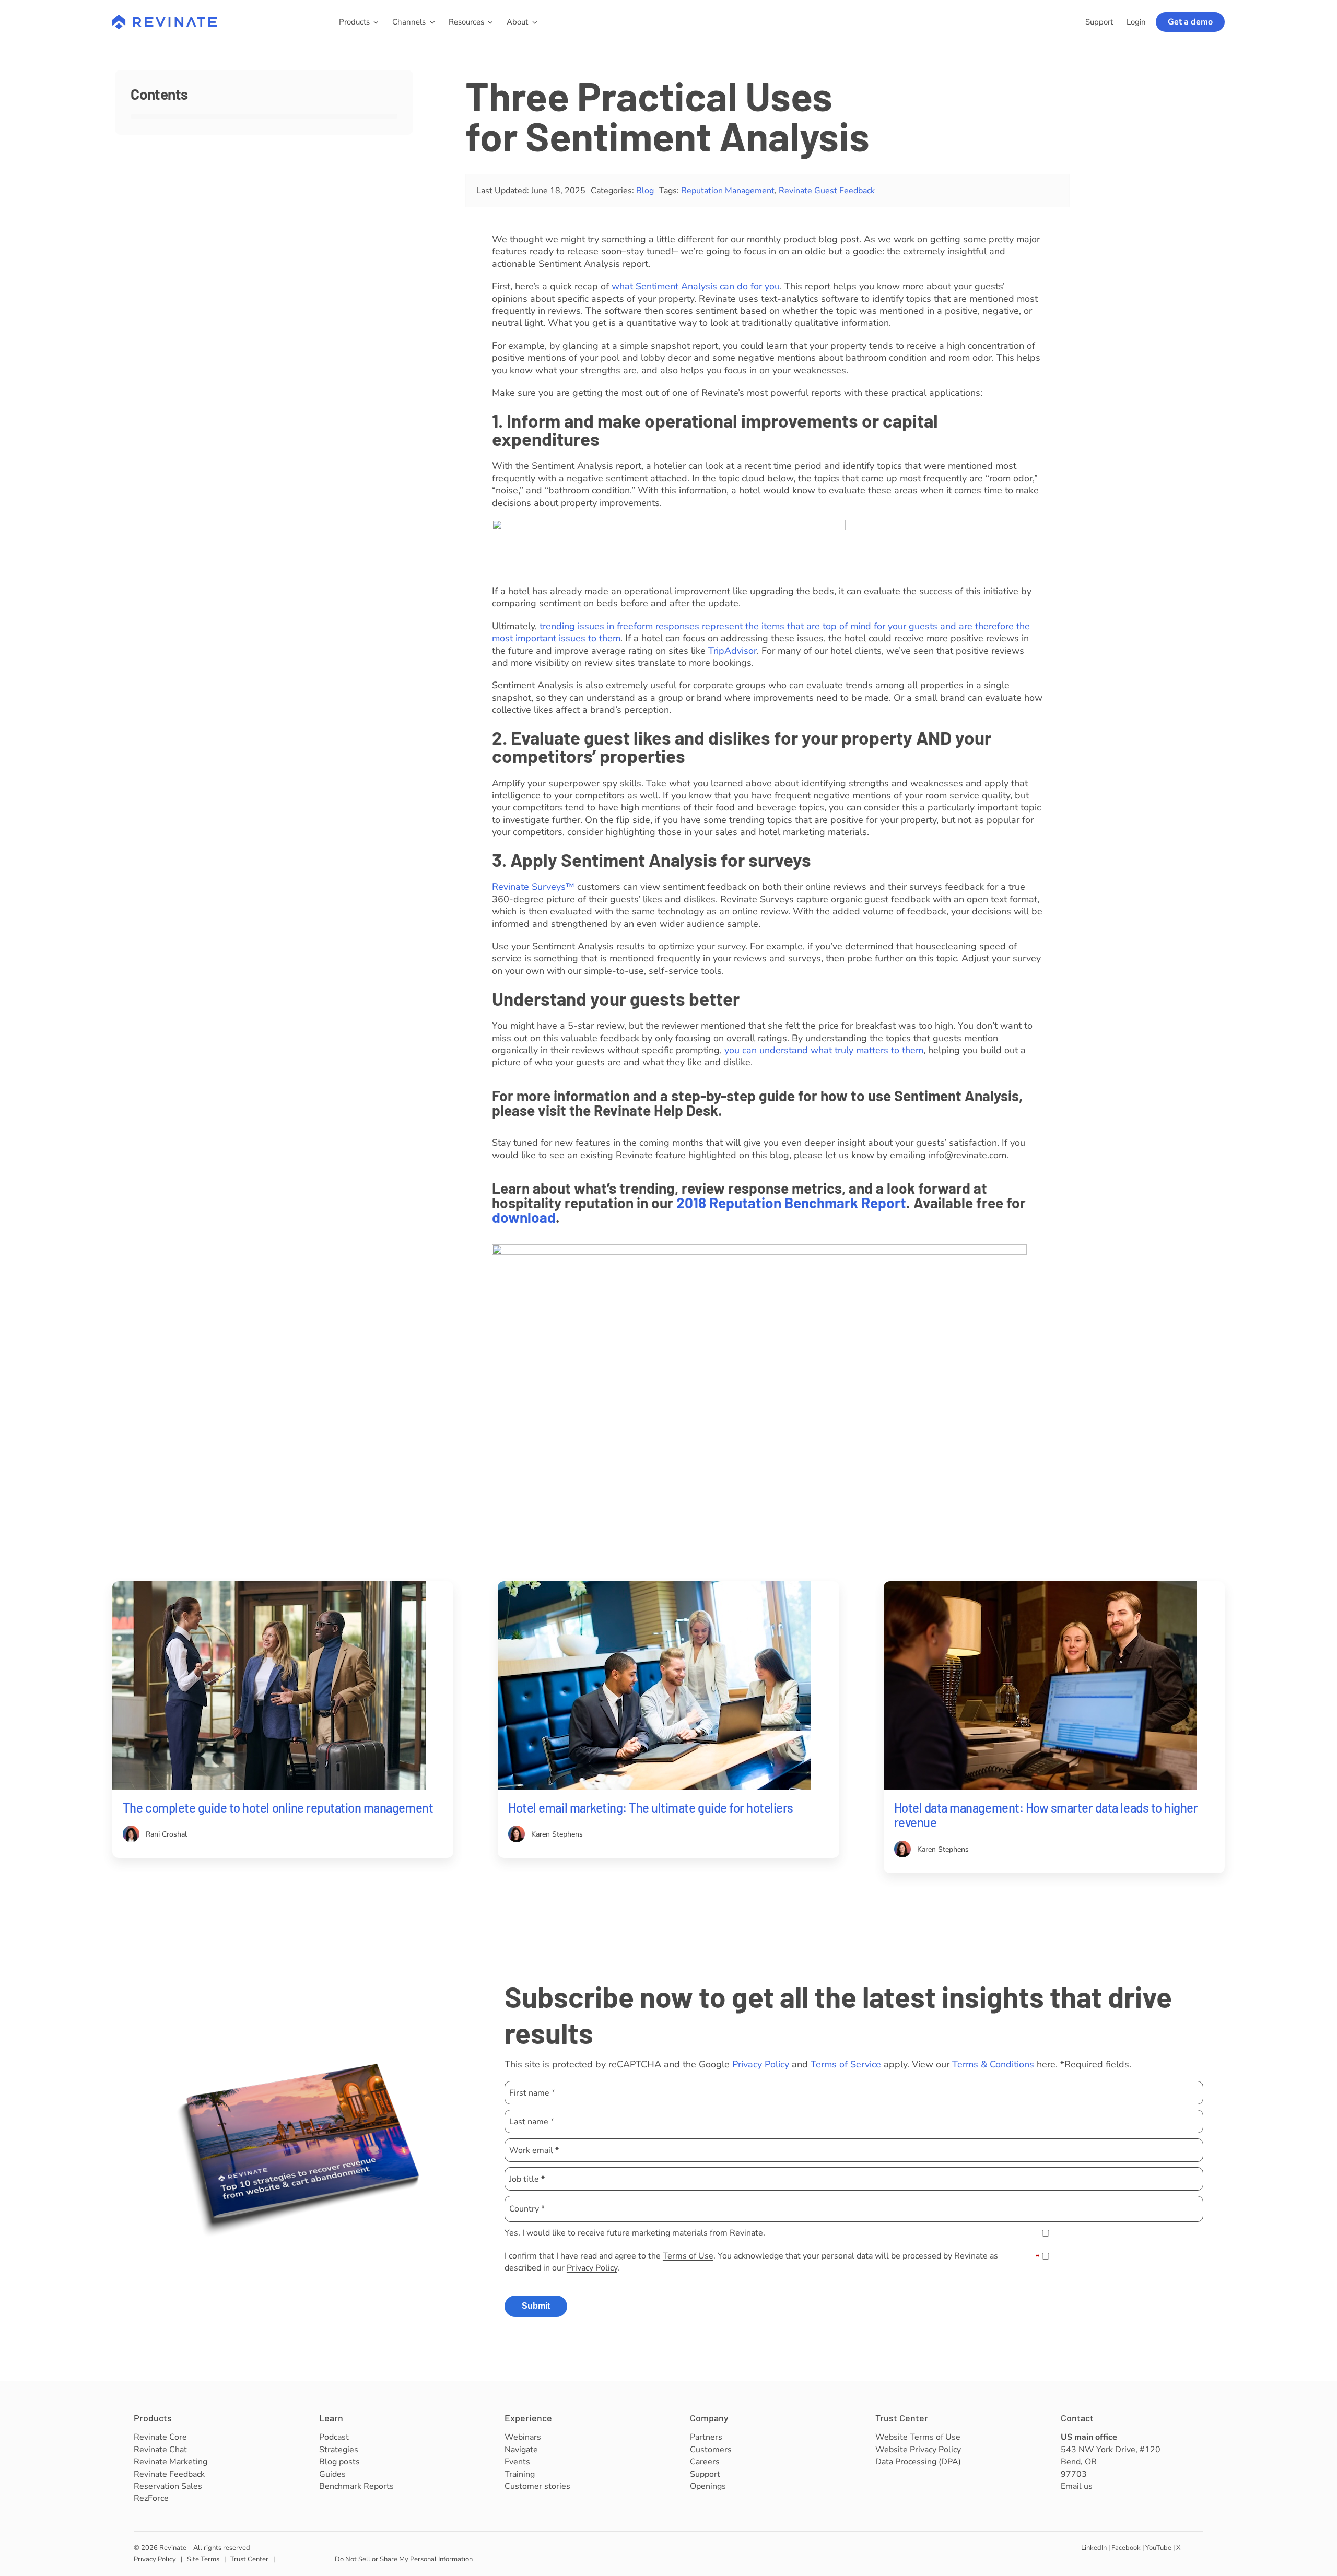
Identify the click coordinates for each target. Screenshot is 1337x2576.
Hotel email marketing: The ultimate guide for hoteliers (651, 1808)
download (524, 1217)
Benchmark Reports (356, 2486)
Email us (1077, 2486)
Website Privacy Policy (918, 2450)
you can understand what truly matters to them (824, 1050)
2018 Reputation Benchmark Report (791, 1203)
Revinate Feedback (169, 2474)
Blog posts (339, 2462)
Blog (645, 191)
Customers (711, 2450)
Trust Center (902, 2418)
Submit (536, 2306)
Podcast (334, 2437)
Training (520, 2474)
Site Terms (203, 2559)
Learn (331, 2418)
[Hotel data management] (1040, 1586)
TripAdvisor (732, 651)
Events (517, 2462)
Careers (705, 2462)
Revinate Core (160, 2437)
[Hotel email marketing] (654, 1586)
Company (709, 2418)
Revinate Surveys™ (533, 887)
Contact (1077, 2418)
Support (705, 2474)
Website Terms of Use (918, 2437)
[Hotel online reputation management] (269, 1586)
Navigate (521, 2450)
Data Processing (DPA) (918, 2462)
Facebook (1126, 2548)
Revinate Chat (160, 2450)
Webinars (523, 2437)
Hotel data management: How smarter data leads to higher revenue (1046, 1815)
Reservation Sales (168, 2486)
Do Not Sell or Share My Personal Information (404, 2559)
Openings (708, 2486)
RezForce (151, 2498)
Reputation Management (728, 191)
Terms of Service (846, 2064)
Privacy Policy (761, 2064)
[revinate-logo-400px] (165, 19)
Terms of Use (688, 2256)
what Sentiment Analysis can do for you (696, 286)
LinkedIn (1094, 2548)
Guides (332, 2474)
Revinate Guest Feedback (827, 191)
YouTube (1158, 2548)
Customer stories (537, 2486)
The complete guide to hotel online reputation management (278, 1808)
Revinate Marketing (171, 2462)
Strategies (339, 2450)
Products (153, 2418)
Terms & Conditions (993, 2064)
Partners (706, 2437)
